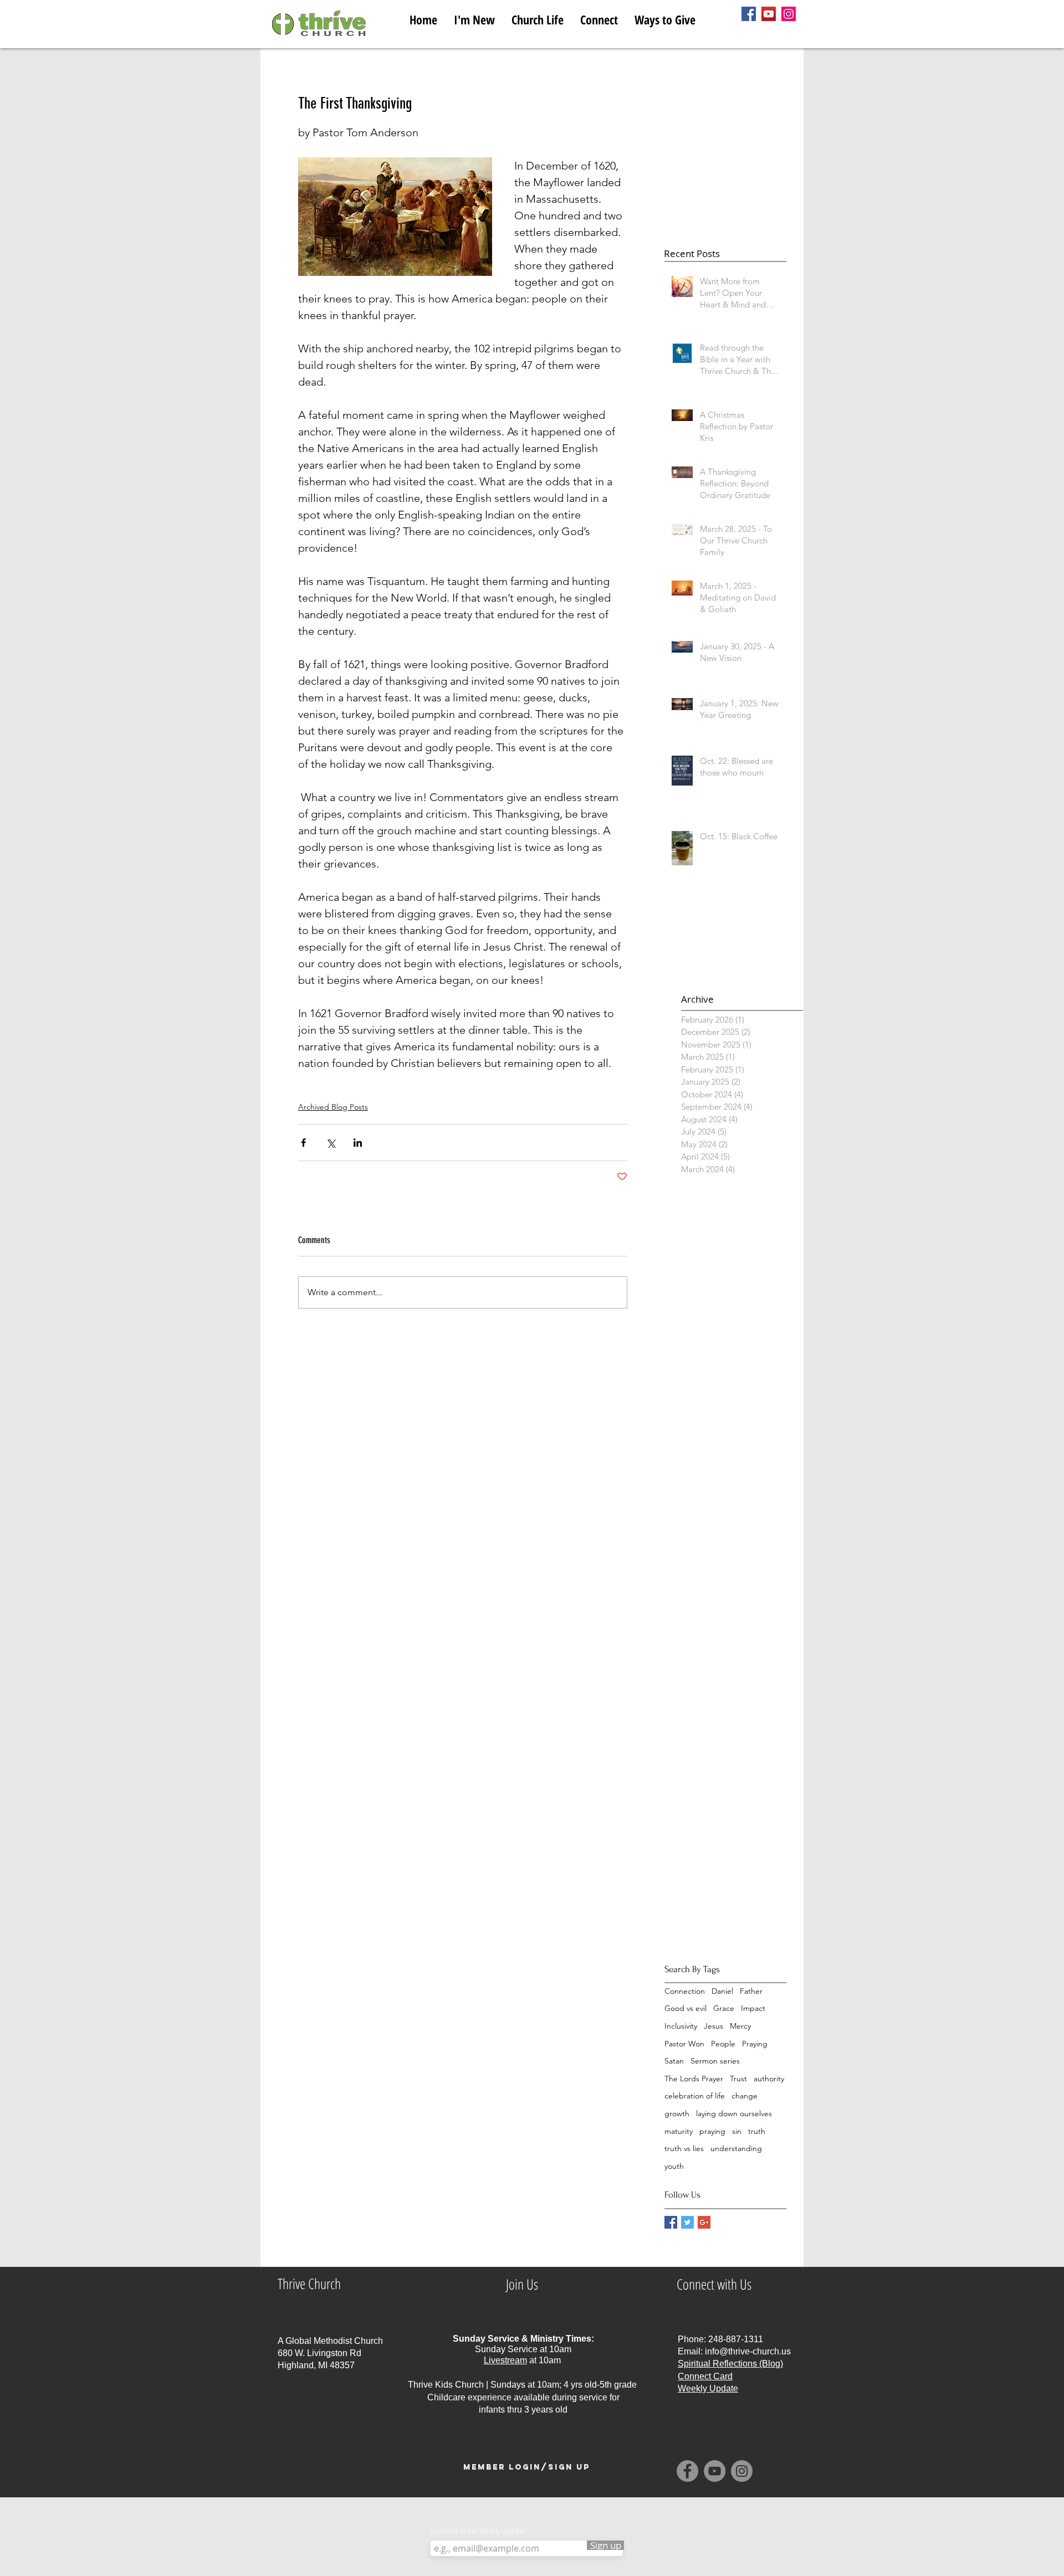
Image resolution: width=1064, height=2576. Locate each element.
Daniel (722, 1991)
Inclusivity (681, 2026)
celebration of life (695, 2096)
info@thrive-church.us (748, 2351)
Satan (674, 2061)
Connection (685, 1991)
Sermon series (715, 2061)
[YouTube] (769, 14)
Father (751, 1991)
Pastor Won (684, 2044)
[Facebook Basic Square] (671, 2222)
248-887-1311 (736, 2339)
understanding (736, 2148)
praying (712, 2131)
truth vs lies (684, 2148)
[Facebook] (749, 14)
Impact (753, 2008)
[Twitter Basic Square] (687, 2222)
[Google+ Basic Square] (704, 2222)
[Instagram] (789, 14)
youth (674, 2166)
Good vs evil (686, 2008)
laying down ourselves (734, 2113)
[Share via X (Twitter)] (331, 1143)
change (745, 2096)
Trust (738, 2079)
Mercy (740, 2026)
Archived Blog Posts (333, 1107)
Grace (724, 2008)
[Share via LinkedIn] (358, 1143)
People (723, 2044)
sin (737, 2131)
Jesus (713, 2026)
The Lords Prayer (694, 2079)
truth (757, 2131)
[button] (538, 17)
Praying (755, 2044)
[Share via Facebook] (303, 1143)
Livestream (505, 2360)
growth (677, 2113)
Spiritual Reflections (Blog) (730, 2364)
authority (769, 2079)
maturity (679, 2131)
